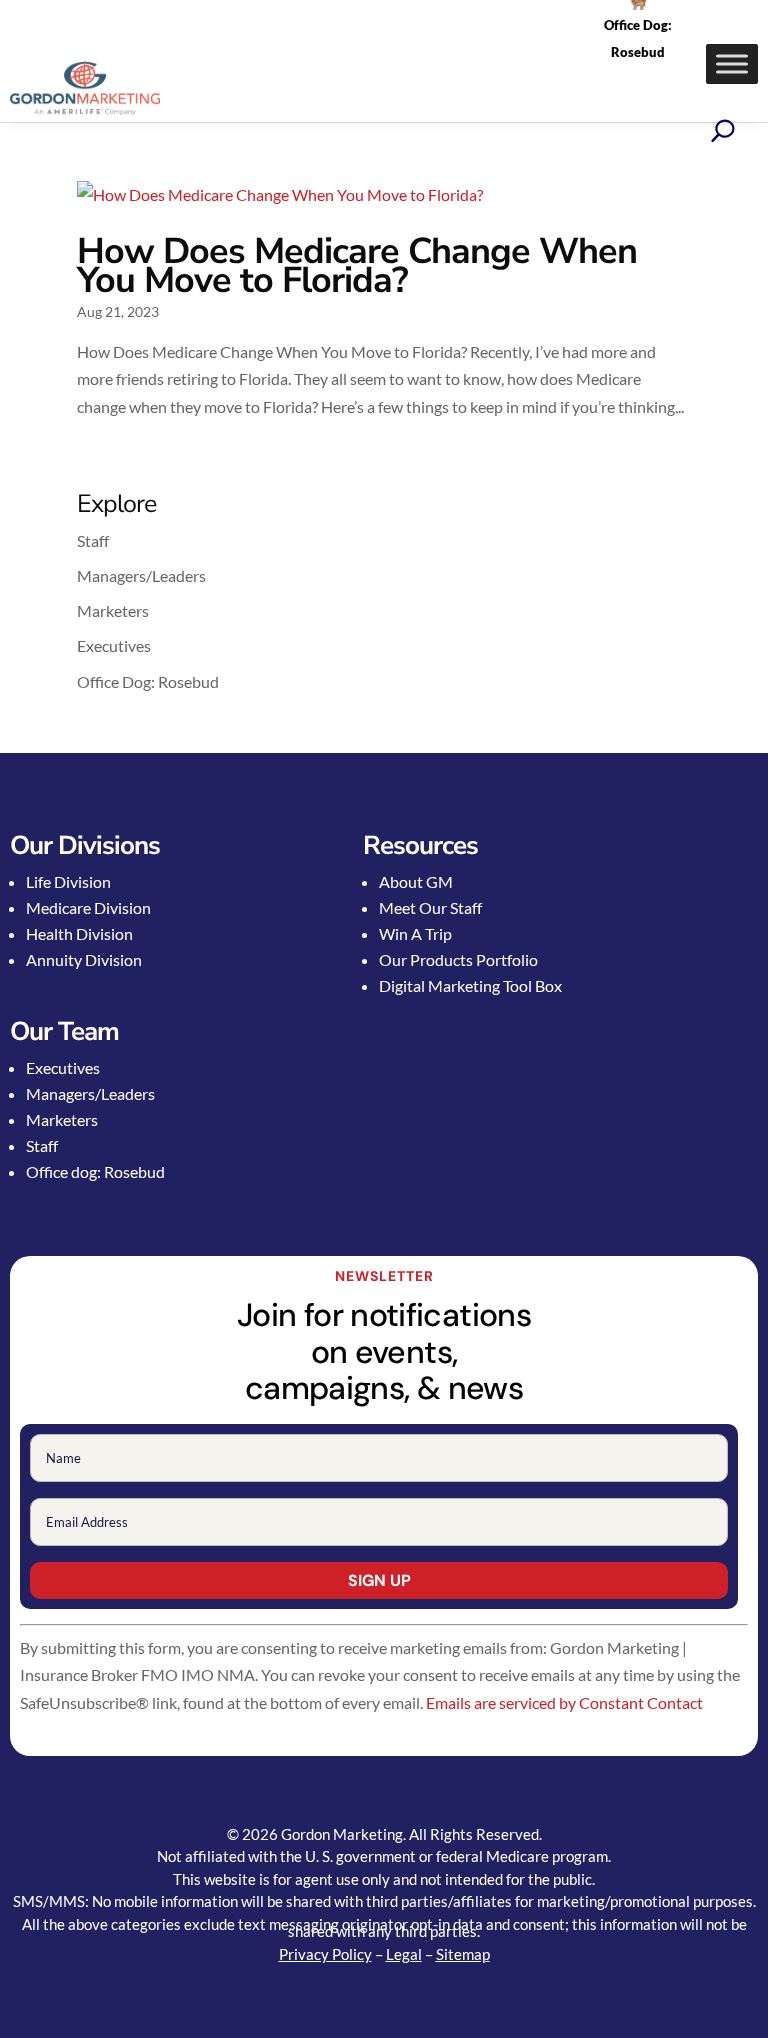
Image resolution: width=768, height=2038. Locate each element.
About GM (416, 881)
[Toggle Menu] (732, 63)
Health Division (79, 933)
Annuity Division (84, 959)
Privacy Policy (325, 1954)
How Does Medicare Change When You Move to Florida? (357, 266)
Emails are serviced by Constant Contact (564, 1702)
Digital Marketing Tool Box (470, 985)
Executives (114, 645)
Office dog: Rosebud (95, 1171)
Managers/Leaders (141, 575)
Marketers (113, 610)
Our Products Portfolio (458, 959)
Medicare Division (88, 907)
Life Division (68, 881)
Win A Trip (415, 933)
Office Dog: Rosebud (148, 681)
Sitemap (463, 1954)
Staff (93, 540)
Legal (404, 1954)
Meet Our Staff (430, 907)
